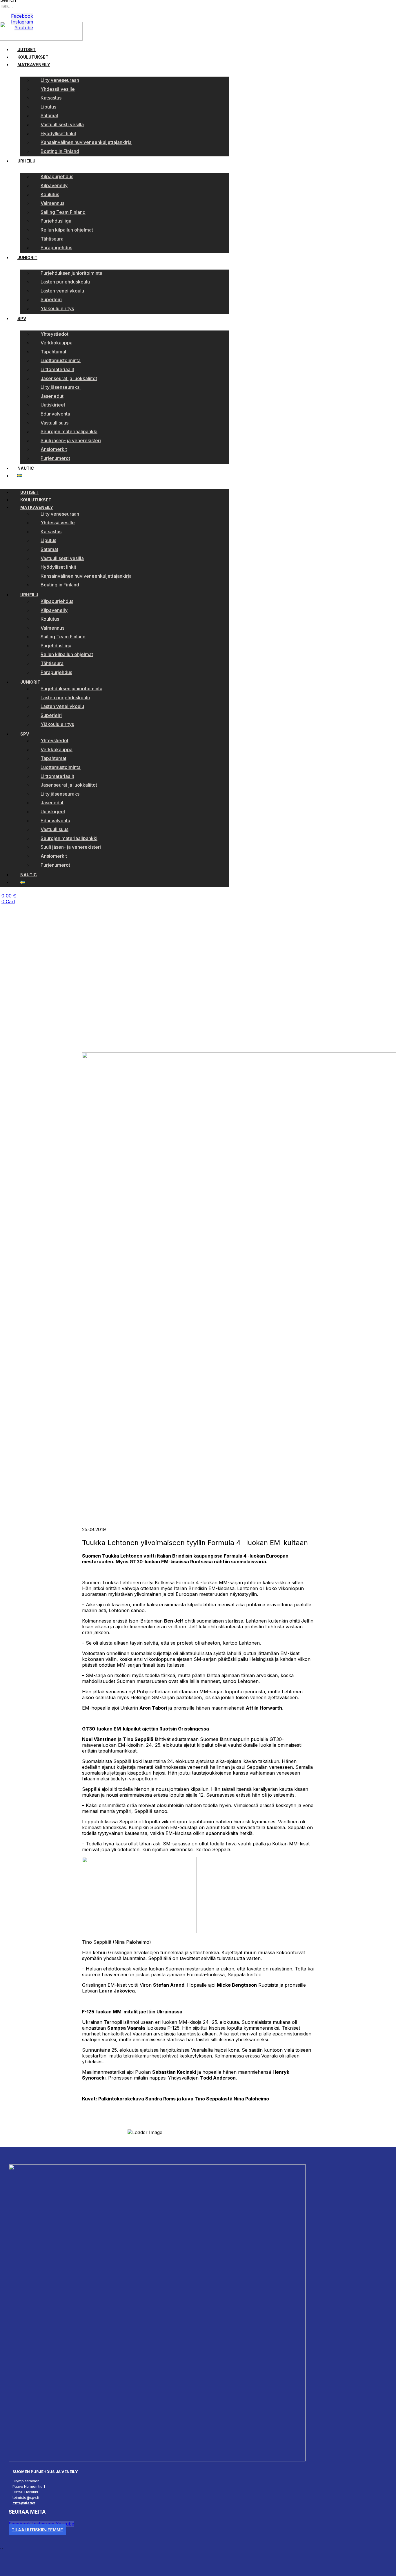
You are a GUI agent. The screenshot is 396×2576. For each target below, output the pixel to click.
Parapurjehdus (56, 248)
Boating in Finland (60, 151)
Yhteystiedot (55, 334)
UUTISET (27, 49)
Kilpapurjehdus (57, 176)
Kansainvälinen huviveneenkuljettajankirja (86, 142)
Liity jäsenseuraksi (61, 387)
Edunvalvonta (55, 414)
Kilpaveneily (54, 185)
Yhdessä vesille (58, 89)
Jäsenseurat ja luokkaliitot (69, 378)
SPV (22, 318)
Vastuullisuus (55, 423)
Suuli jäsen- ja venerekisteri (71, 440)
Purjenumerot (55, 458)
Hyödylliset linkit (58, 133)
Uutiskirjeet (53, 405)
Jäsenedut (52, 396)
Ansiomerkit (54, 449)
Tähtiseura (52, 239)
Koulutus (50, 194)
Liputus (48, 107)
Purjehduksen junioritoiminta (71, 273)
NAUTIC (26, 468)
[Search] (2, 13)
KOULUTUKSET (33, 57)
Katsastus (51, 98)
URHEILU (26, 161)
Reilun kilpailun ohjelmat (67, 230)
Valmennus (52, 203)
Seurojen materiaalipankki (69, 431)
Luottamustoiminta (61, 360)
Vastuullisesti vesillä (62, 124)
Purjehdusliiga (56, 221)
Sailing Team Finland (63, 212)
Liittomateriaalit (57, 369)
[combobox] (26, 6)
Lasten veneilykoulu (62, 291)
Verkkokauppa (57, 343)
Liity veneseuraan (60, 80)
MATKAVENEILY (34, 65)
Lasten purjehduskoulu (65, 282)
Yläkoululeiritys (57, 308)
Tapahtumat (53, 352)
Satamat (49, 115)
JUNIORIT (27, 258)
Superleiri (51, 299)
